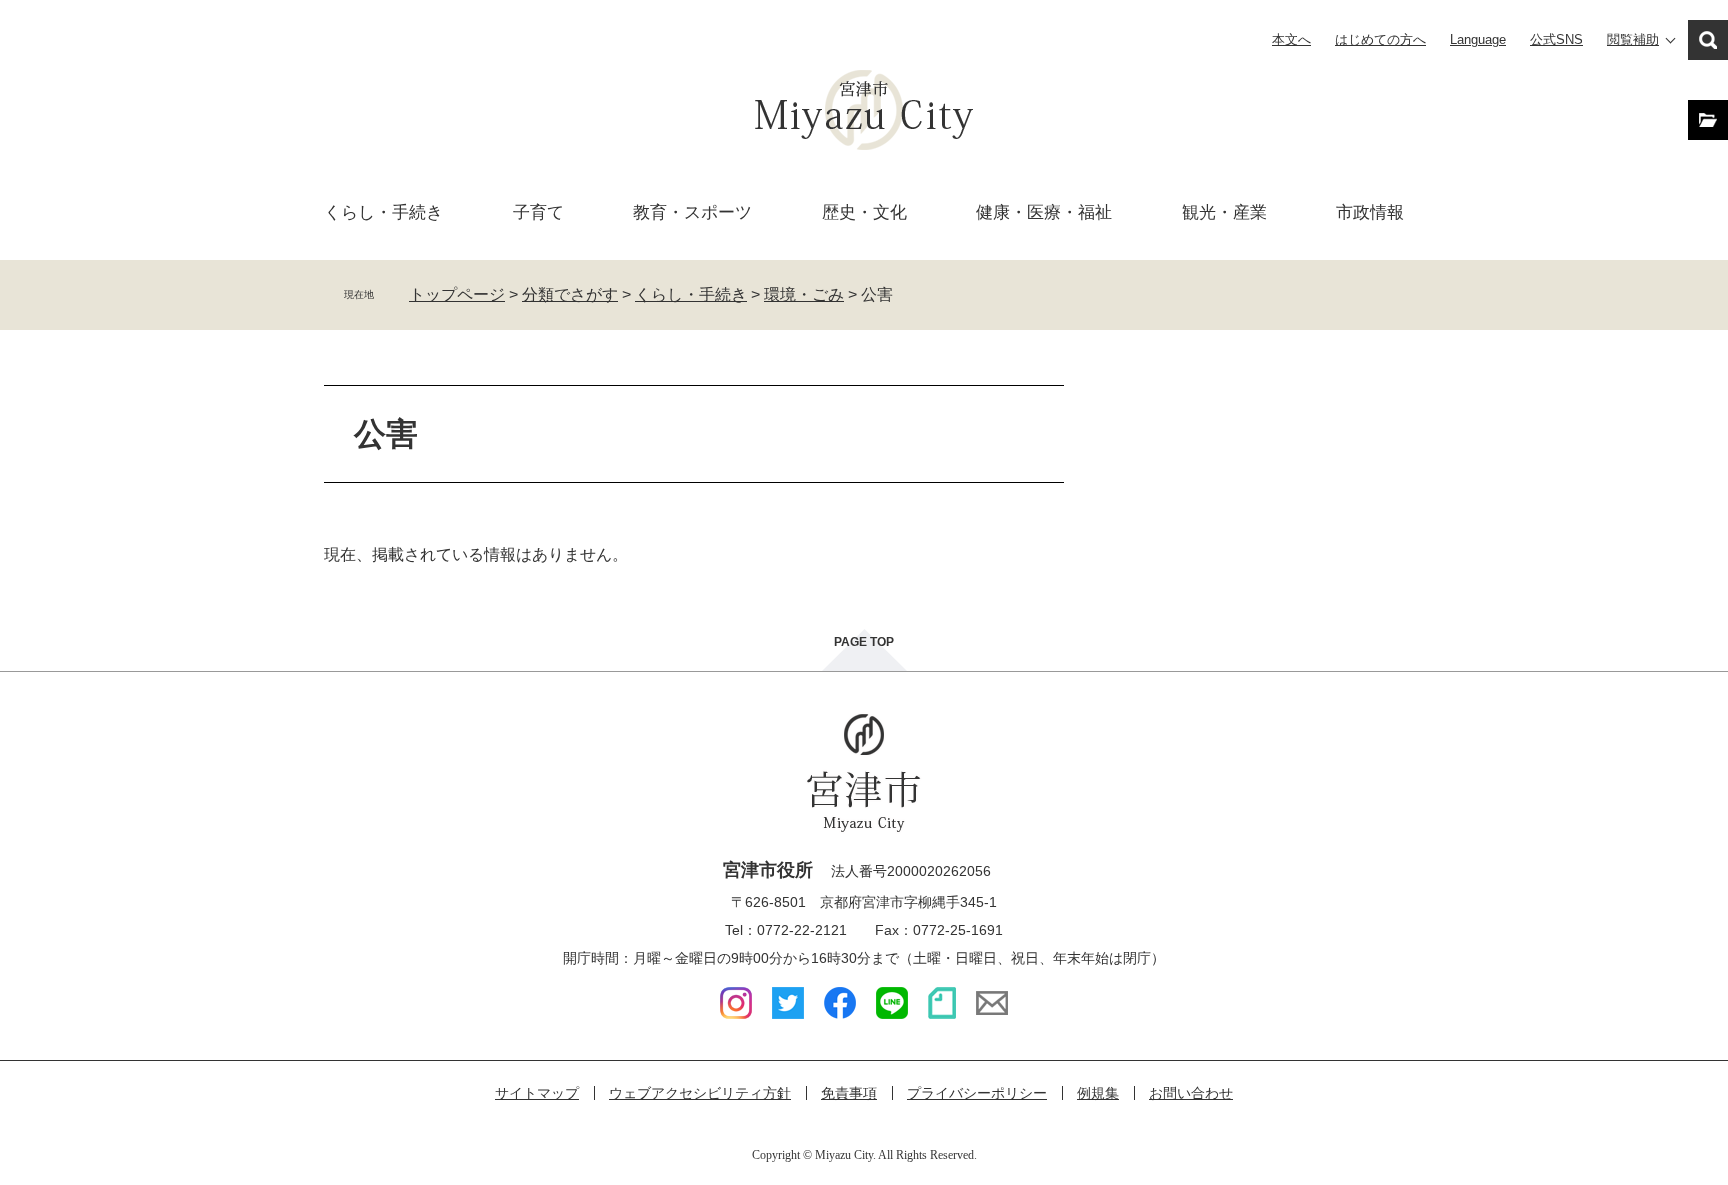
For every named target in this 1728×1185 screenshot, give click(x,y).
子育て (538, 212)
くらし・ (383, 212)
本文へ (1291, 39)
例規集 (1098, 1093)
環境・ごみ (804, 294)
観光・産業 (1224, 212)
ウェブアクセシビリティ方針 (700, 1093)
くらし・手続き (691, 294)
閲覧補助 (1633, 39)
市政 (1370, 212)
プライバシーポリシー (977, 1093)
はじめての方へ (1380, 39)
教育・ (692, 212)
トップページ (457, 294)
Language (1478, 39)
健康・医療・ (1044, 212)
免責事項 (849, 1093)
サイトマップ (537, 1093)
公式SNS (1556, 39)
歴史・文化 (864, 212)
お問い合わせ (1191, 1093)
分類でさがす (570, 294)
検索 (1708, 40)
